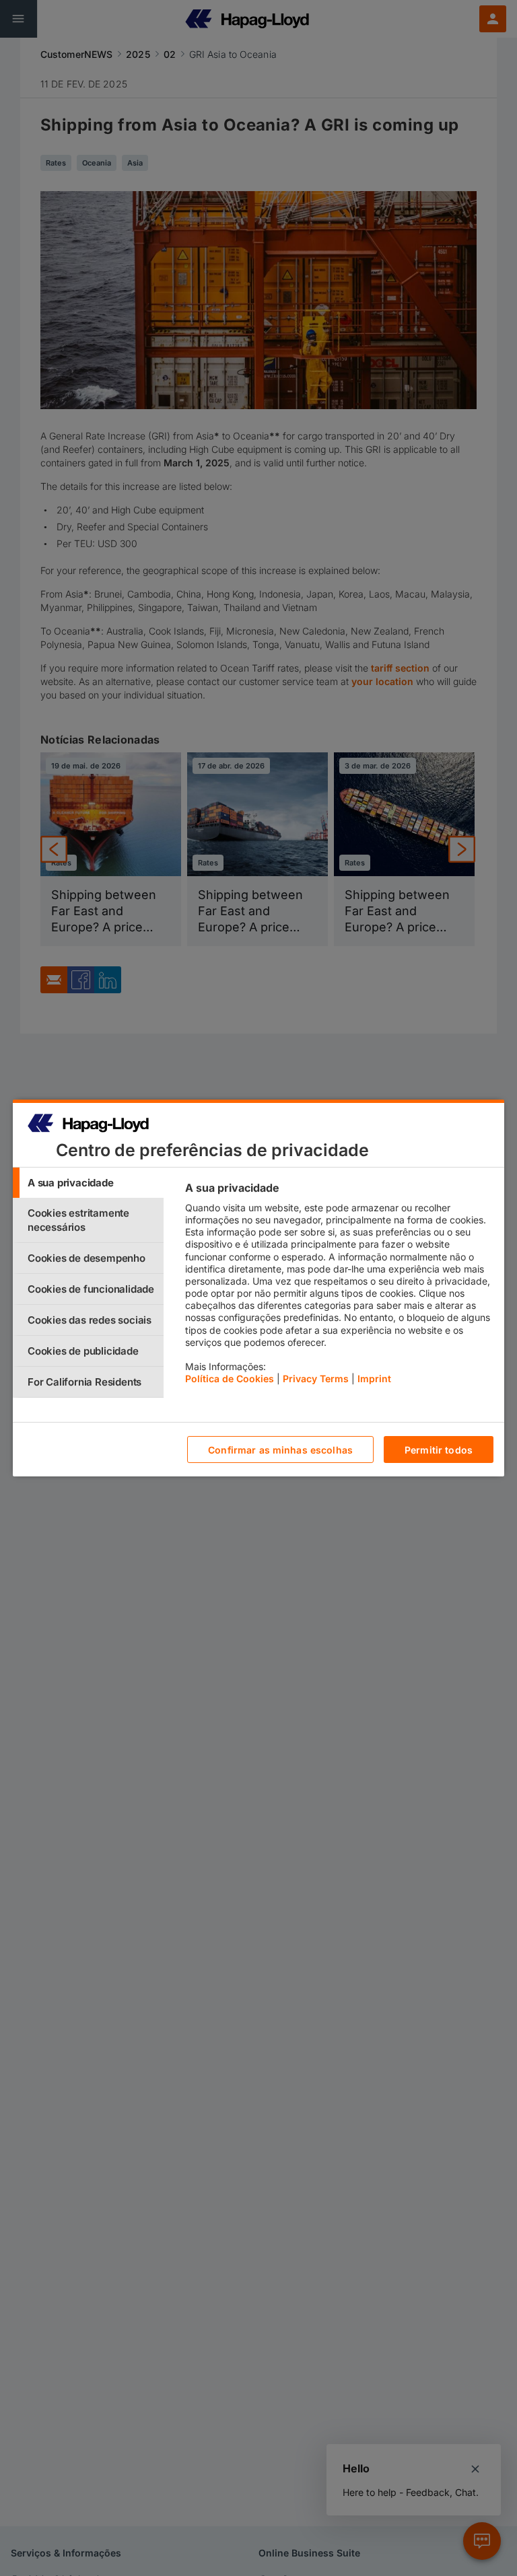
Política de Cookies (230, 1379)
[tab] (88, 1183)
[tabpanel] (339, 1287)
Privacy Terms (316, 1379)
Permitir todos (439, 1450)
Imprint (374, 1379)
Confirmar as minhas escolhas (280, 1450)
